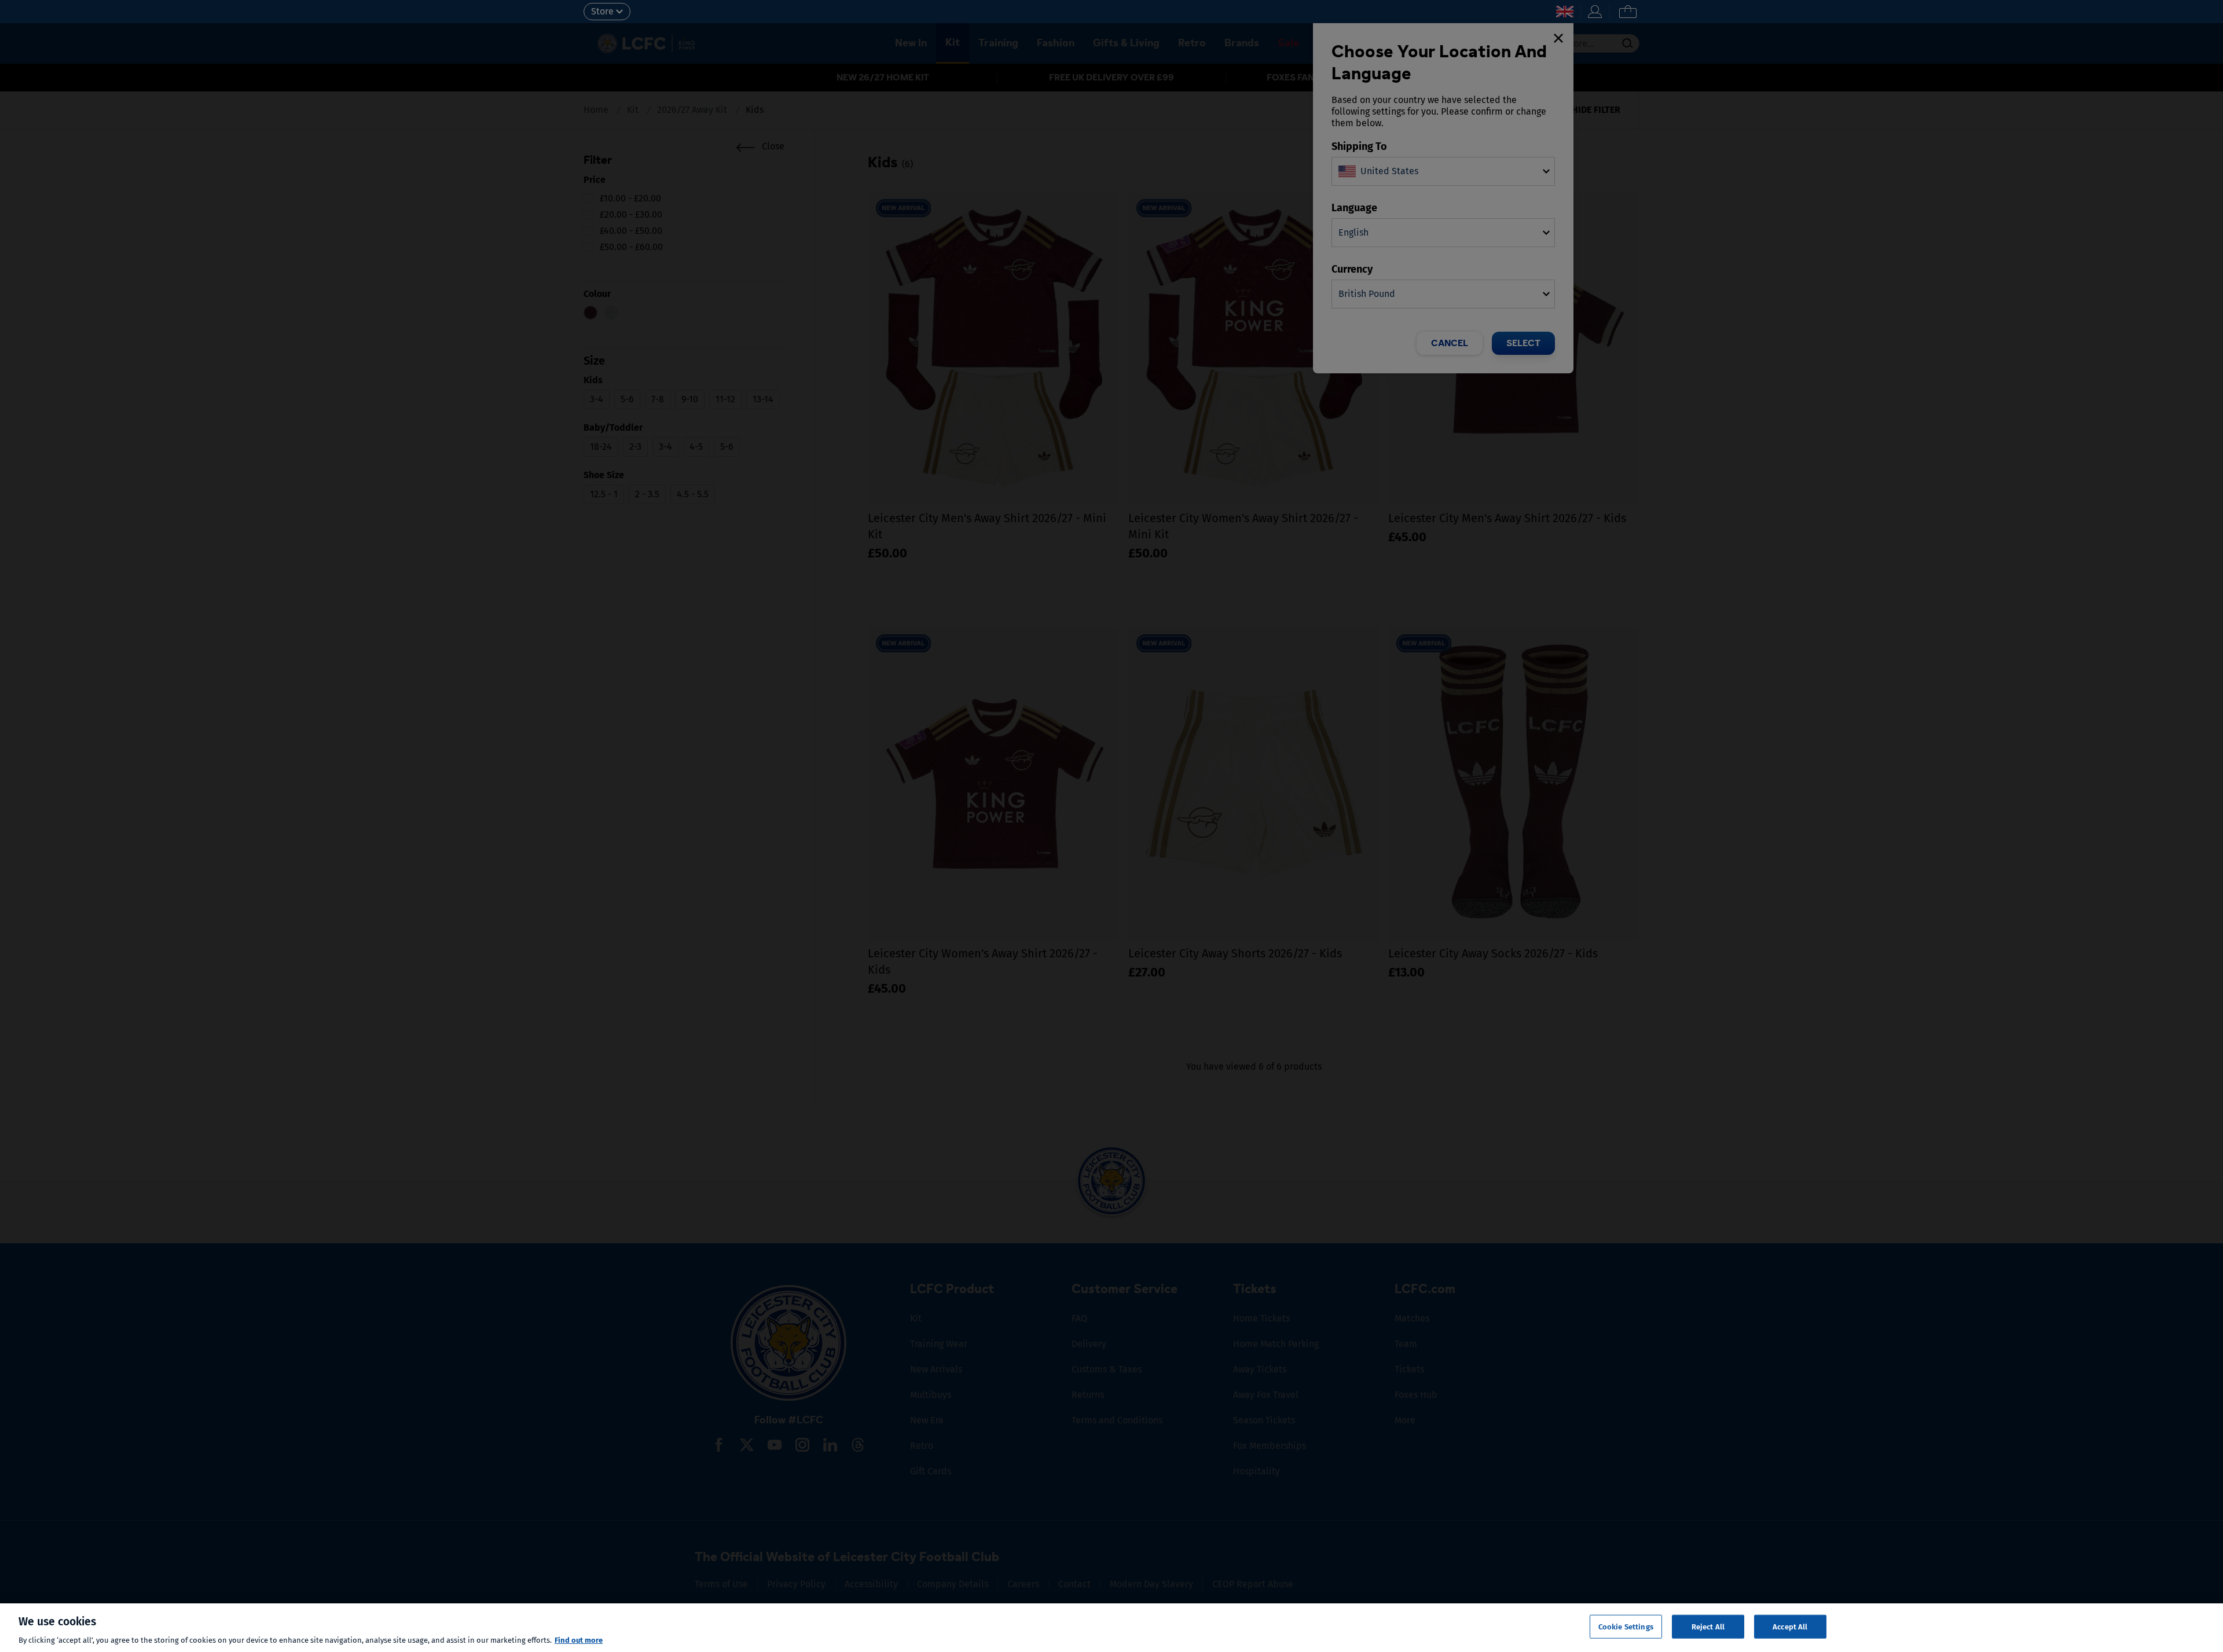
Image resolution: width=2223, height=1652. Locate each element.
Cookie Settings (1626, 1626)
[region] (1111, 1628)
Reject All (1708, 1626)
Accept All (1790, 1626)
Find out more (579, 1640)
